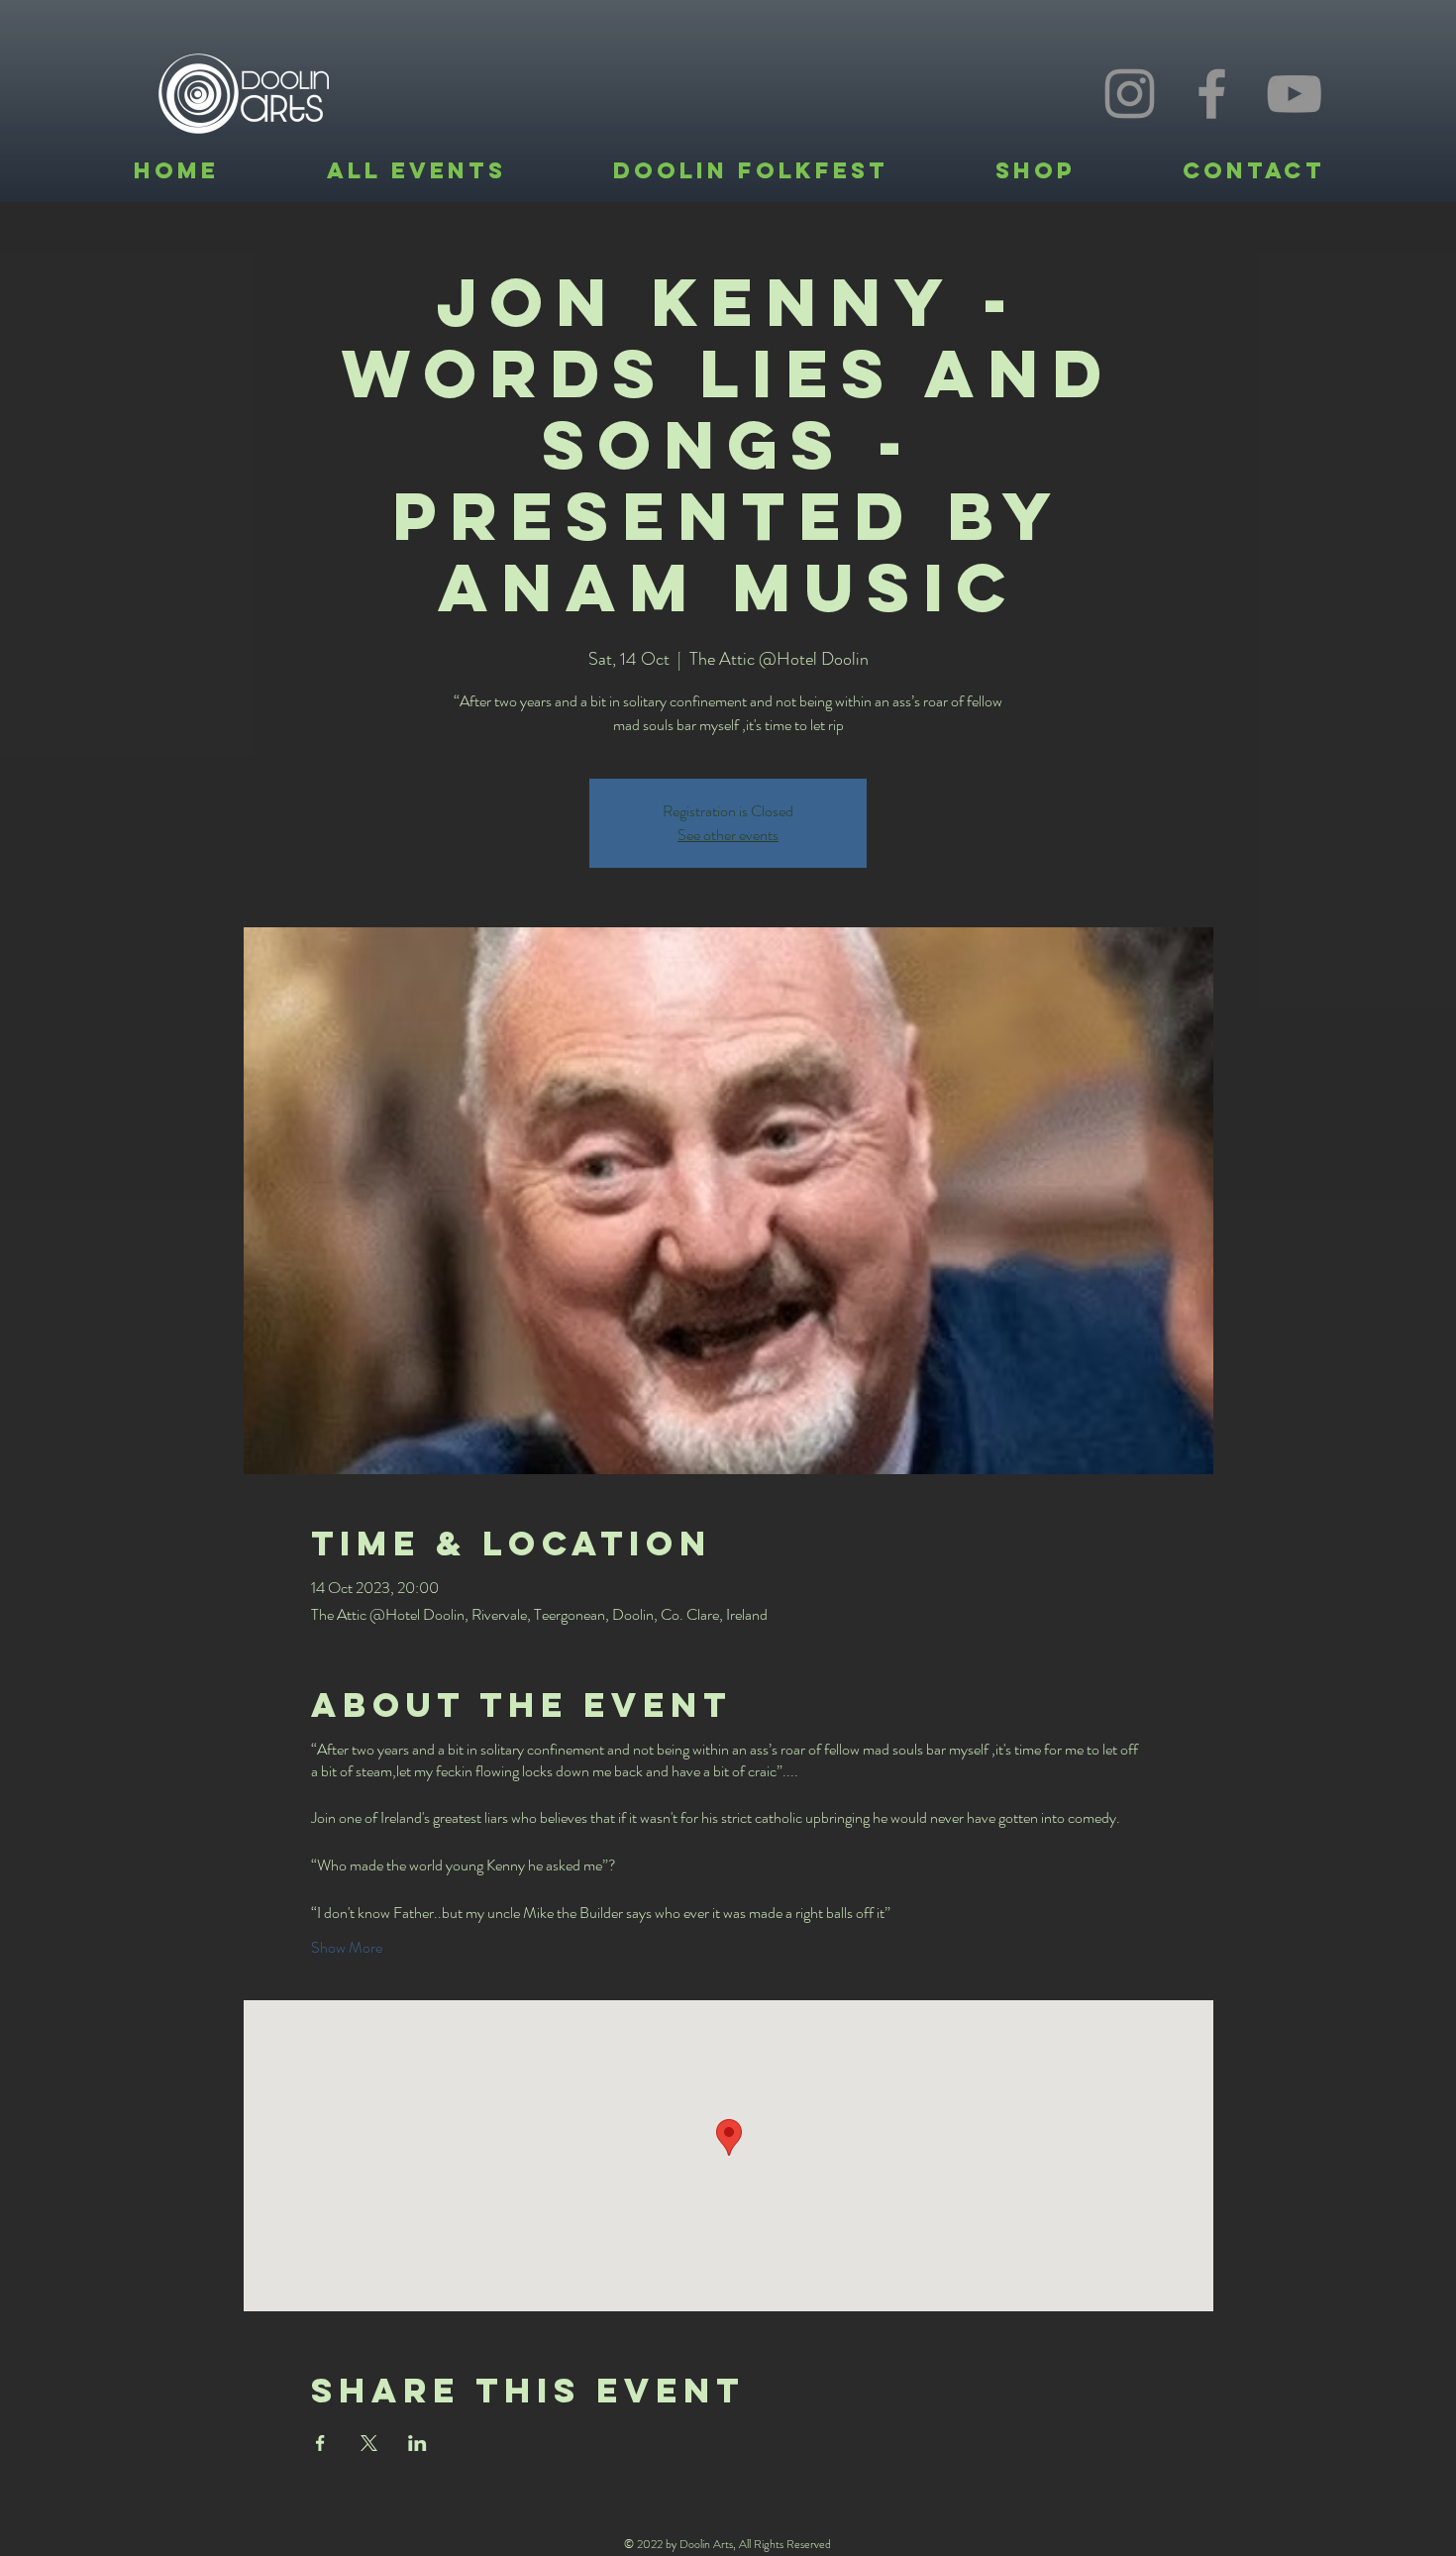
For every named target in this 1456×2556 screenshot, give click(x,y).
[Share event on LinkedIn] (417, 2443)
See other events (728, 835)
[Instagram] (1130, 94)
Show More (347, 1948)
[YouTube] (1294, 94)
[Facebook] (1212, 94)
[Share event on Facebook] (320, 2443)
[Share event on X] (369, 2443)
